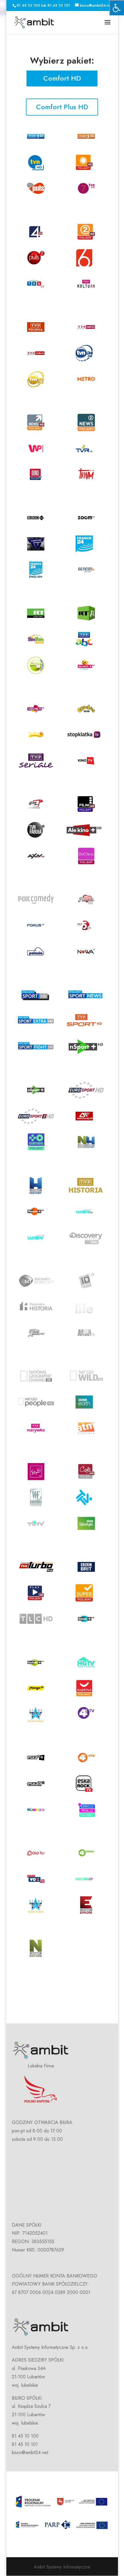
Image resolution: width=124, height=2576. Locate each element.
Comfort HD (62, 78)
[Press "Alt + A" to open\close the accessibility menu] (117, 8)
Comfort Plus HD (62, 107)
